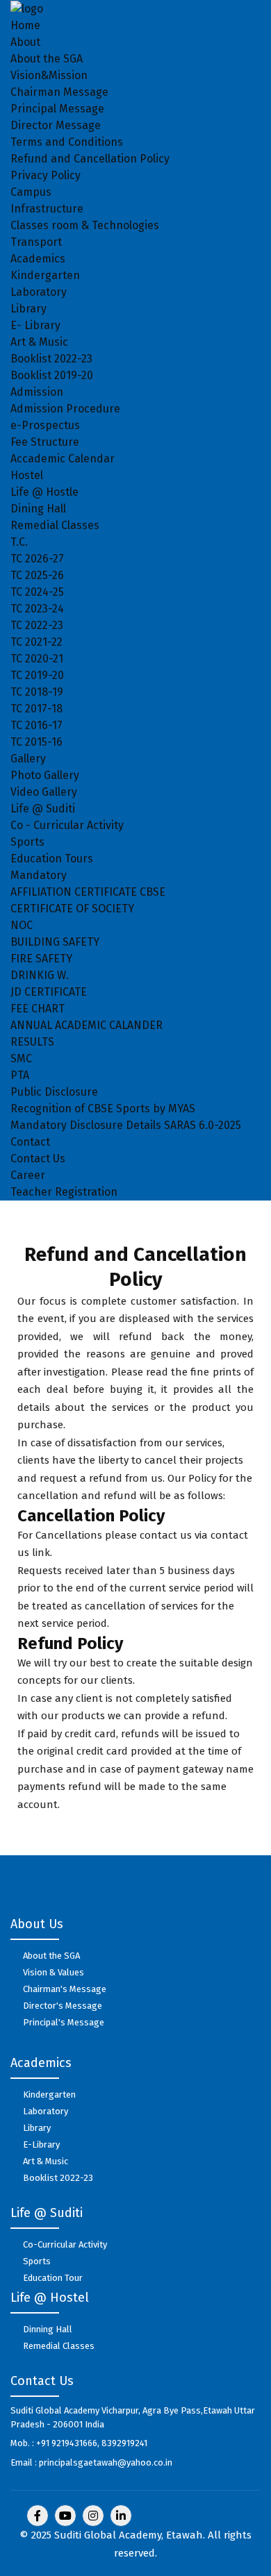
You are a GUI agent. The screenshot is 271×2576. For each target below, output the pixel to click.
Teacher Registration (64, 1192)
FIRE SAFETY (41, 959)
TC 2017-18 (36, 709)
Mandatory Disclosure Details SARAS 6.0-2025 (126, 1125)
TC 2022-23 (37, 625)
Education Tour (53, 2278)
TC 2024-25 (37, 592)
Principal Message (57, 109)
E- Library (35, 325)
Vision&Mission (49, 75)
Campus (31, 192)
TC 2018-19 (37, 692)
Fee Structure (45, 442)
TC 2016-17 (36, 725)
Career (28, 1175)
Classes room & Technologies (85, 225)
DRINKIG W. (40, 975)
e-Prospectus (45, 425)
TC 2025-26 (37, 575)
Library (28, 309)
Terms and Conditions (67, 142)
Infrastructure (47, 209)
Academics (38, 259)
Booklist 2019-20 (52, 375)
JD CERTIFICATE (49, 992)
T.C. (19, 542)
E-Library (41, 2144)
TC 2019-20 (37, 675)
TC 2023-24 (37, 609)
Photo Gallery (45, 775)
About (25, 42)
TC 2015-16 (36, 742)
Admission (37, 392)
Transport (36, 242)
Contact (30, 1142)
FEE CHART (38, 1009)
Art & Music (39, 342)
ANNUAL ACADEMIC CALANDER (87, 1025)
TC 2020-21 (37, 659)
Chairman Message (59, 92)
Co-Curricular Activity (65, 2244)
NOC (22, 925)
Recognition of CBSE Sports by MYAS (103, 1109)
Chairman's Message (65, 1989)
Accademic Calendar (63, 459)
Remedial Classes (55, 525)
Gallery (28, 759)
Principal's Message (64, 2022)
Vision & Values (54, 1972)
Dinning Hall (48, 2329)
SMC (21, 1059)
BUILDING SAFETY (55, 942)
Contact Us (38, 1159)
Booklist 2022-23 (51, 359)
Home (25, 25)
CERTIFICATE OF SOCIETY (72, 909)
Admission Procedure (65, 409)
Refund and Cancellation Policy (90, 159)
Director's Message (63, 2006)
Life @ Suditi (43, 809)
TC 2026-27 (37, 559)
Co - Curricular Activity (67, 825)
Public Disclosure (54, 1092)
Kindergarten (45, 275)
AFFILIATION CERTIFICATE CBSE (88, 892)
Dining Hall (38, 509)
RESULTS (32, 1042)
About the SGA (47, 59)
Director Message (56, 125)
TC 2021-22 (36, 642)
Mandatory (39, 875)
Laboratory (39, 292)
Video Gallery (44, 792)
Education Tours (52, 859)
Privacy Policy (46, 175)
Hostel (27, 475)
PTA (20, 1075)
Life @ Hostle (44, 492)
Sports (27, 842)
